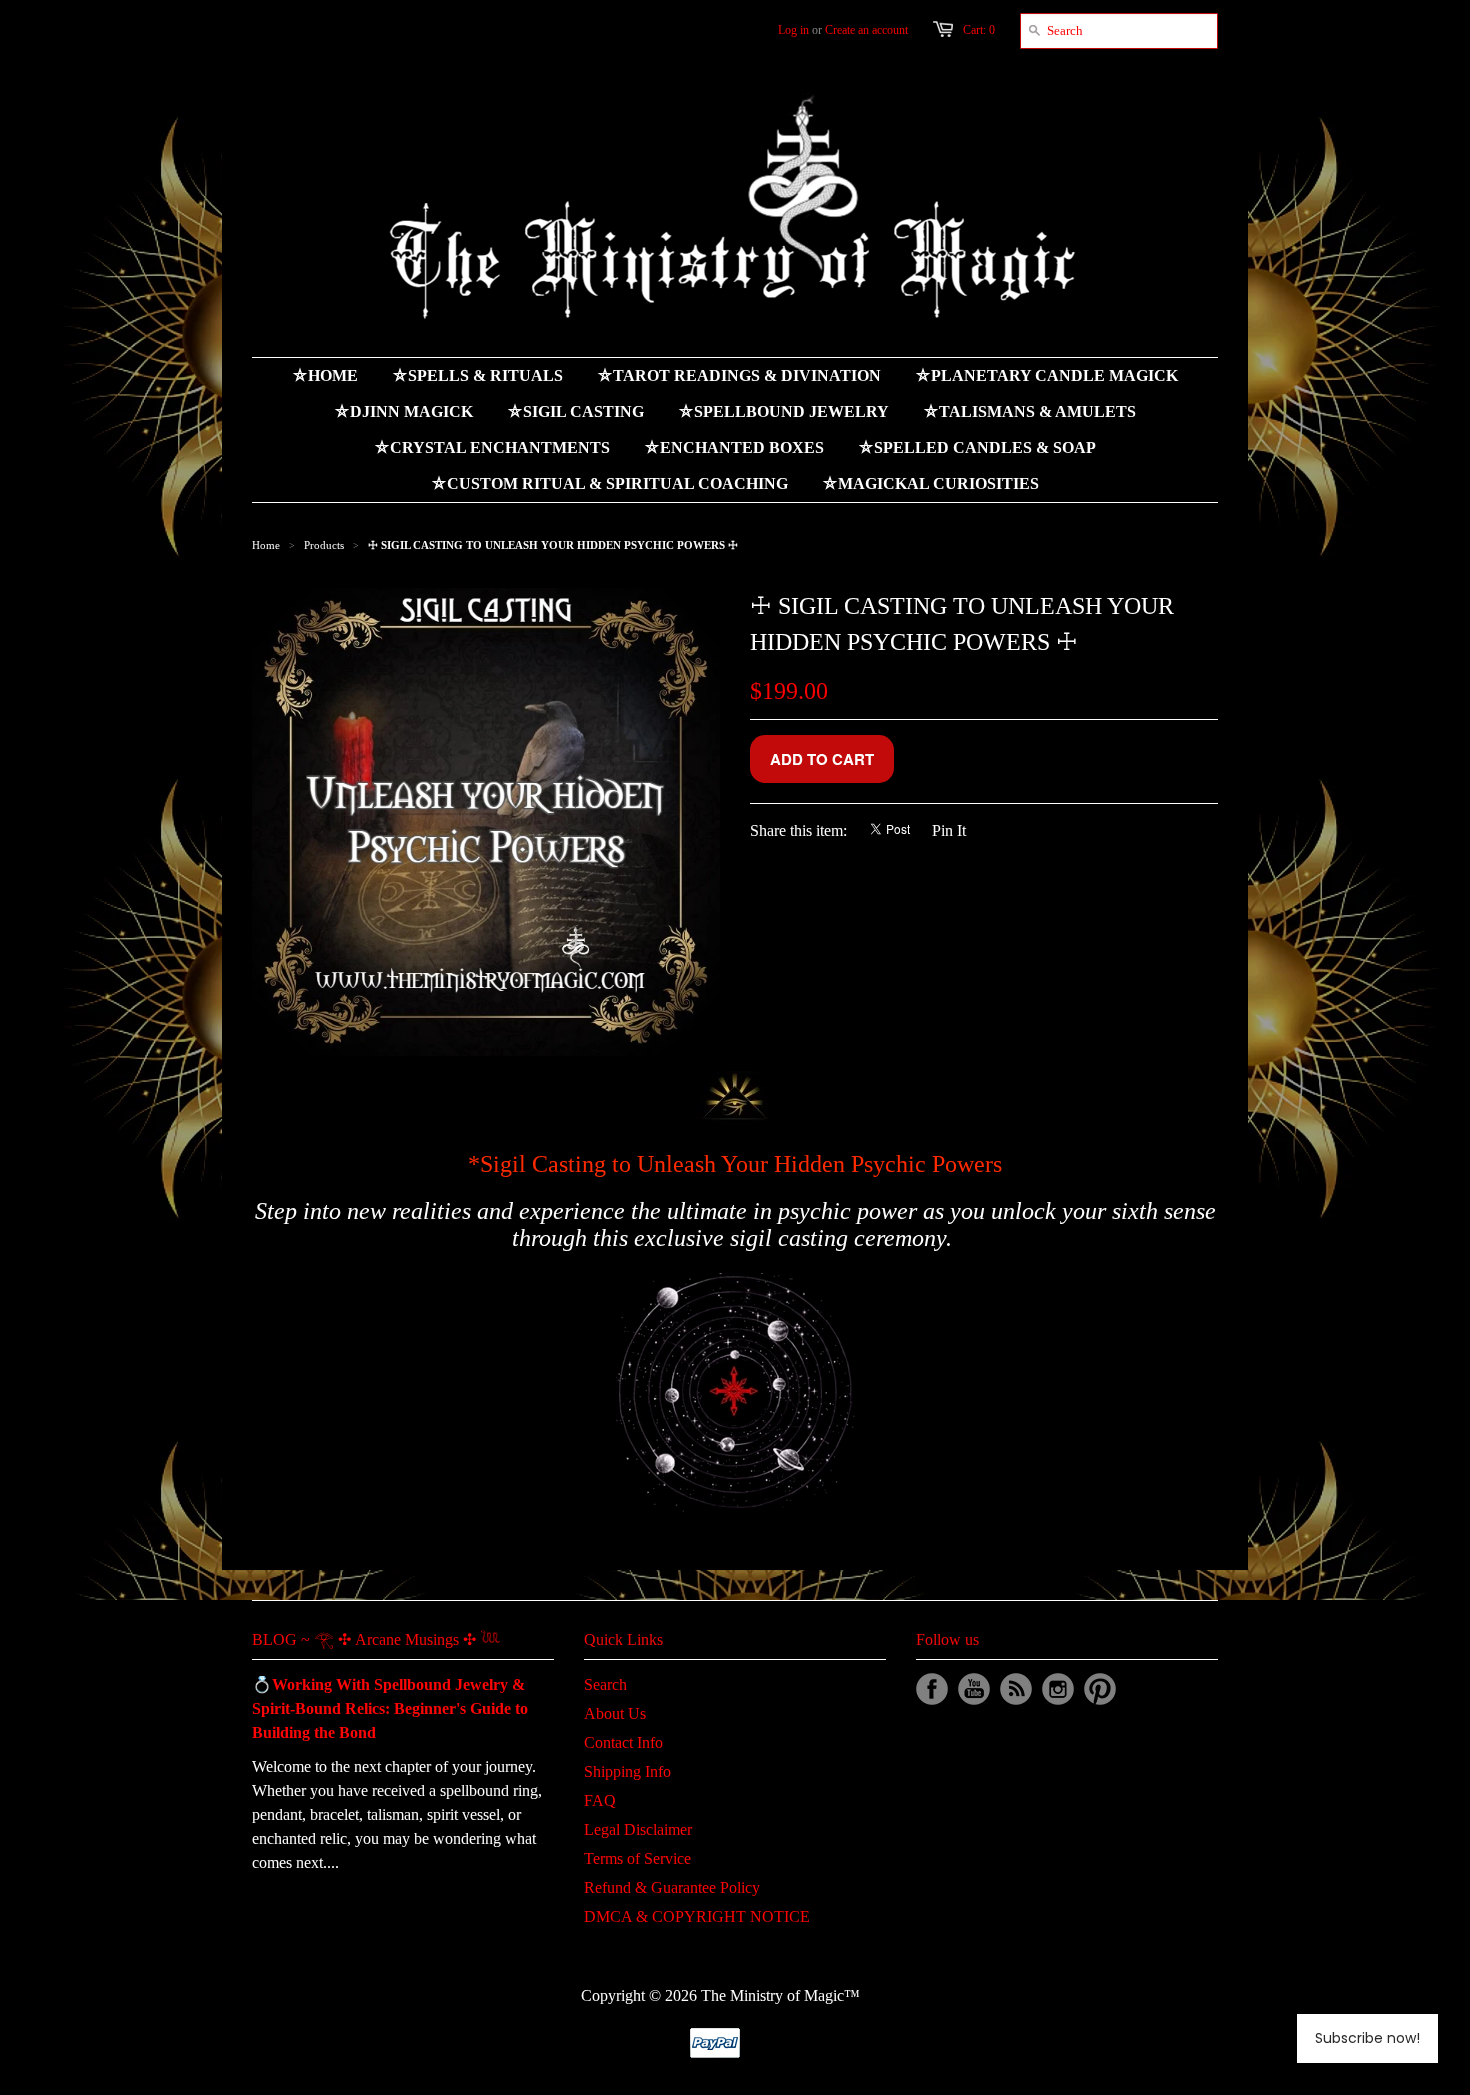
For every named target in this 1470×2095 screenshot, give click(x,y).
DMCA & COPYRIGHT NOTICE (697, 1916)
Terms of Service (637, 1858)
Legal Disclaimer (638, 1829)
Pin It (949, 830)
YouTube (974, 1689)
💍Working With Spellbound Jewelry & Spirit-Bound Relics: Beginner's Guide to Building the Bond (390, 1708)
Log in (793, 30)
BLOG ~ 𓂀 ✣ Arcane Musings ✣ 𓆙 (376, 1639)
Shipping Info (627, 1771)
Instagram (1058, 1689)
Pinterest (1100, 1689)
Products (324, 545)
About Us (615, 1713)
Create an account (866, 30)
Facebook (932, 1689)
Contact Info (623, 1742)
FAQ (600, 1800)
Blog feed (1016, 1689)
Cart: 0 (979, 30)
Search (605, 1684)
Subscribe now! (1367, 2038)
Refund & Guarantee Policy (672, 1887)
